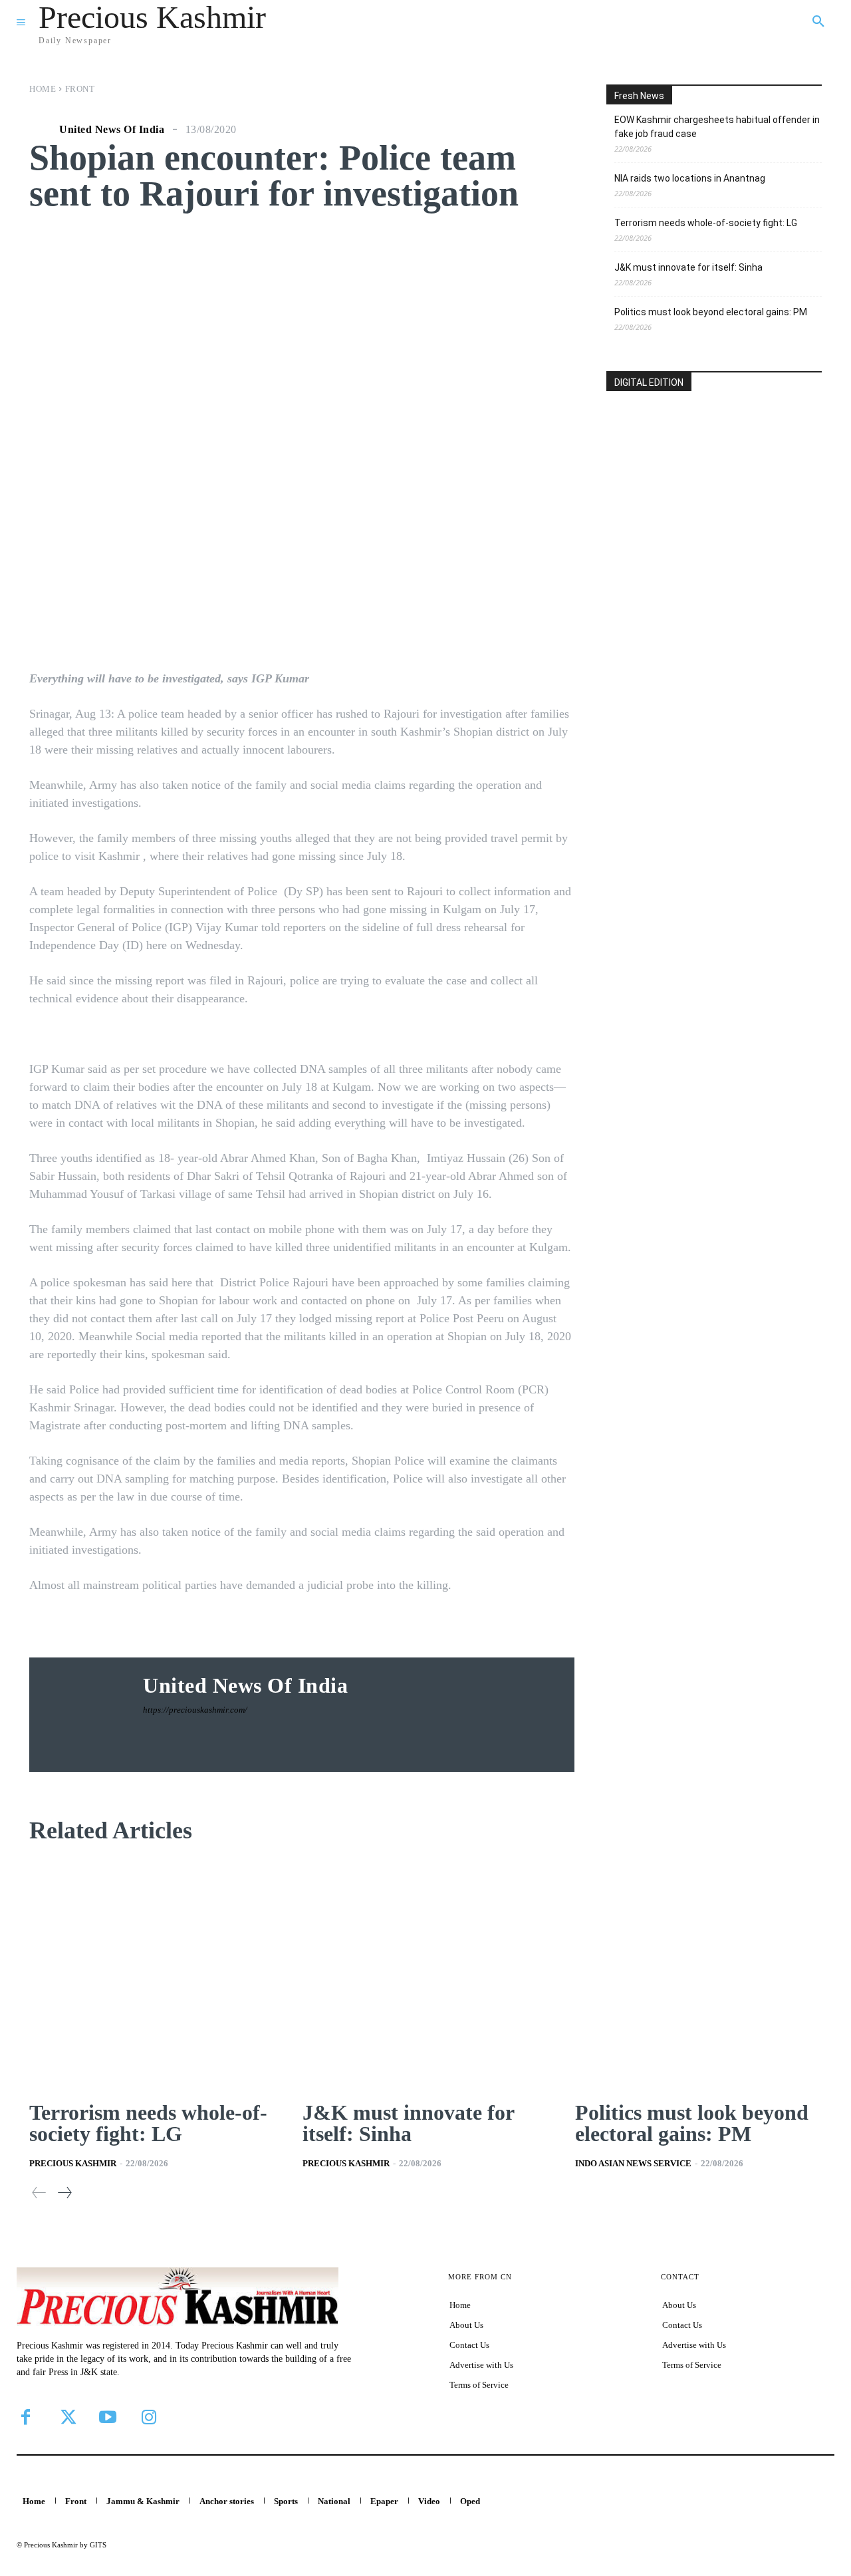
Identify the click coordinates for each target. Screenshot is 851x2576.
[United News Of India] (43, 130)
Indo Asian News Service (633, 2163)
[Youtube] (108, 2417)
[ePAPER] (714, 487)
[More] (524, 590)
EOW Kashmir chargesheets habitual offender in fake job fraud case (717, 127)
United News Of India (112, 130)
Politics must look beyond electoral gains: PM (711, 312)
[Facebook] (25, 2417)
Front (80, 89)
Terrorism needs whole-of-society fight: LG (706, 223)
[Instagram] (149, 2417)
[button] (818, 22)
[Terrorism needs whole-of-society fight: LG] (153, 1975)
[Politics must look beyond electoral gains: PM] (698, 1975)
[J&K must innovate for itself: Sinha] (426, 1975)
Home (43, 89)
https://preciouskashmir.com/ (195, 1710)
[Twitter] (66, 2417)
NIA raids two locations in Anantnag (690, 178)
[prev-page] (39, 2193)
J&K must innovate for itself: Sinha (688, 267)
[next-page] (64, 2193)
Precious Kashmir (73, 2163)
